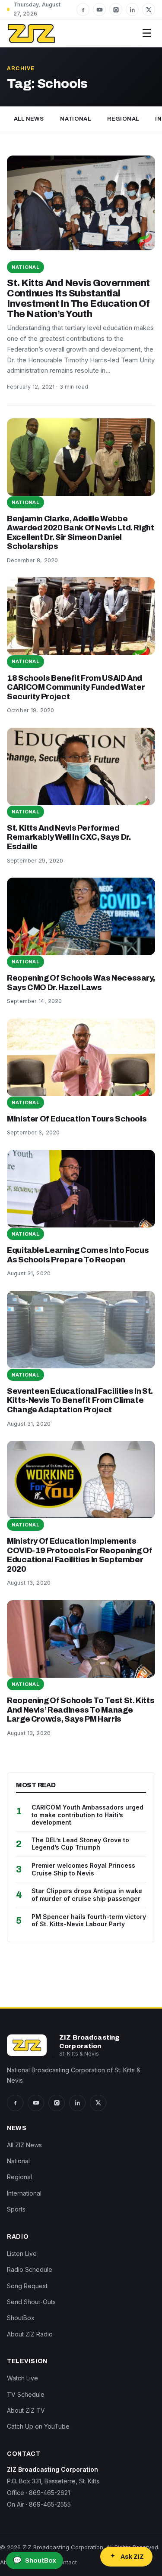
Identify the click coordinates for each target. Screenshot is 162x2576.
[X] (149, 9)
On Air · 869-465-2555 (39, 2504)
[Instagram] (116, 9)
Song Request (27, 2286)
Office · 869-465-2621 (38, 2493)
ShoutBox (21, 2318)
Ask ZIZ (132, 2557)
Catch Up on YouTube (38, 2426)
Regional (123, 119)
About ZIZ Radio (30, 2334)
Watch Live (22, 2378)
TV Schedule (26, 2394)
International (24, 2193)
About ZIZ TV (26, 2410)
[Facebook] (83, 9)
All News (29, 119)
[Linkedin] (132, 9)
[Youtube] (99, 9)
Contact (66, 2562)
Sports (16, 2209)
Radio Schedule (30, 2269)
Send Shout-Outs (31, 2302)
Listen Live (22, 2254)
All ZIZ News (24, 2145)
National (75, 119)
